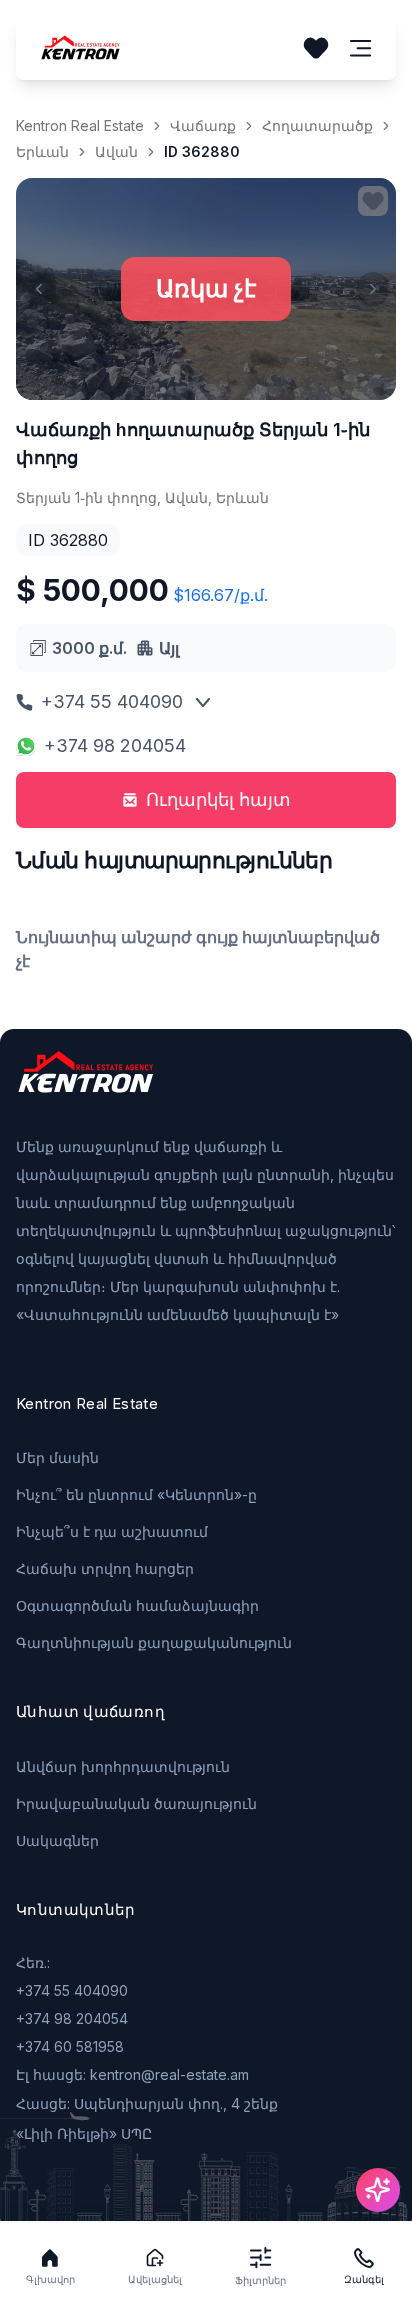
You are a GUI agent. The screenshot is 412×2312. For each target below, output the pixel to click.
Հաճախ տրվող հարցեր (105, 1568)
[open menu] (361, 48)
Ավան (116, 151)
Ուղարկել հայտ (218, 799)
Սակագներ (57, 1840)
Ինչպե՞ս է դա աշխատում (112, 1531)
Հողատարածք (317, 125)
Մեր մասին (57, 1457)
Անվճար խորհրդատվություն (123, 1766)
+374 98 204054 (115, 745)
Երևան (42, 151)
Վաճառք (203, 125)
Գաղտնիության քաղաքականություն (154, 1642)
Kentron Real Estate (80, 125)
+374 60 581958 (70, 2046)
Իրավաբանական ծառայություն (136, 1803)
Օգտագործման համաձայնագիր (137, 1605)
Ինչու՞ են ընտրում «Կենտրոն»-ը (136, 1494)
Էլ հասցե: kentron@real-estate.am (132, 2074)
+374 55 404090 (112, 701)
